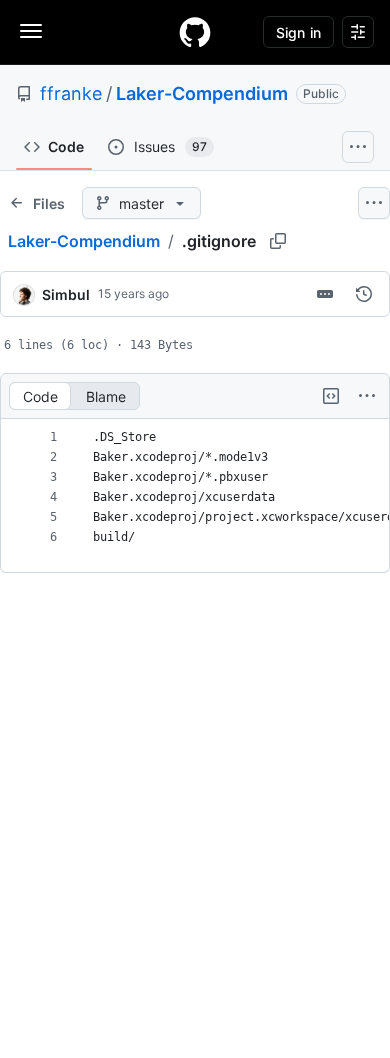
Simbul (66, 294)
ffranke (71, 93)
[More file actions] (367, 396)
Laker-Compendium (202, 93)
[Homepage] (195, 32)
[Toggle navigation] (31, 31)
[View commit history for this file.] (364, 294)
